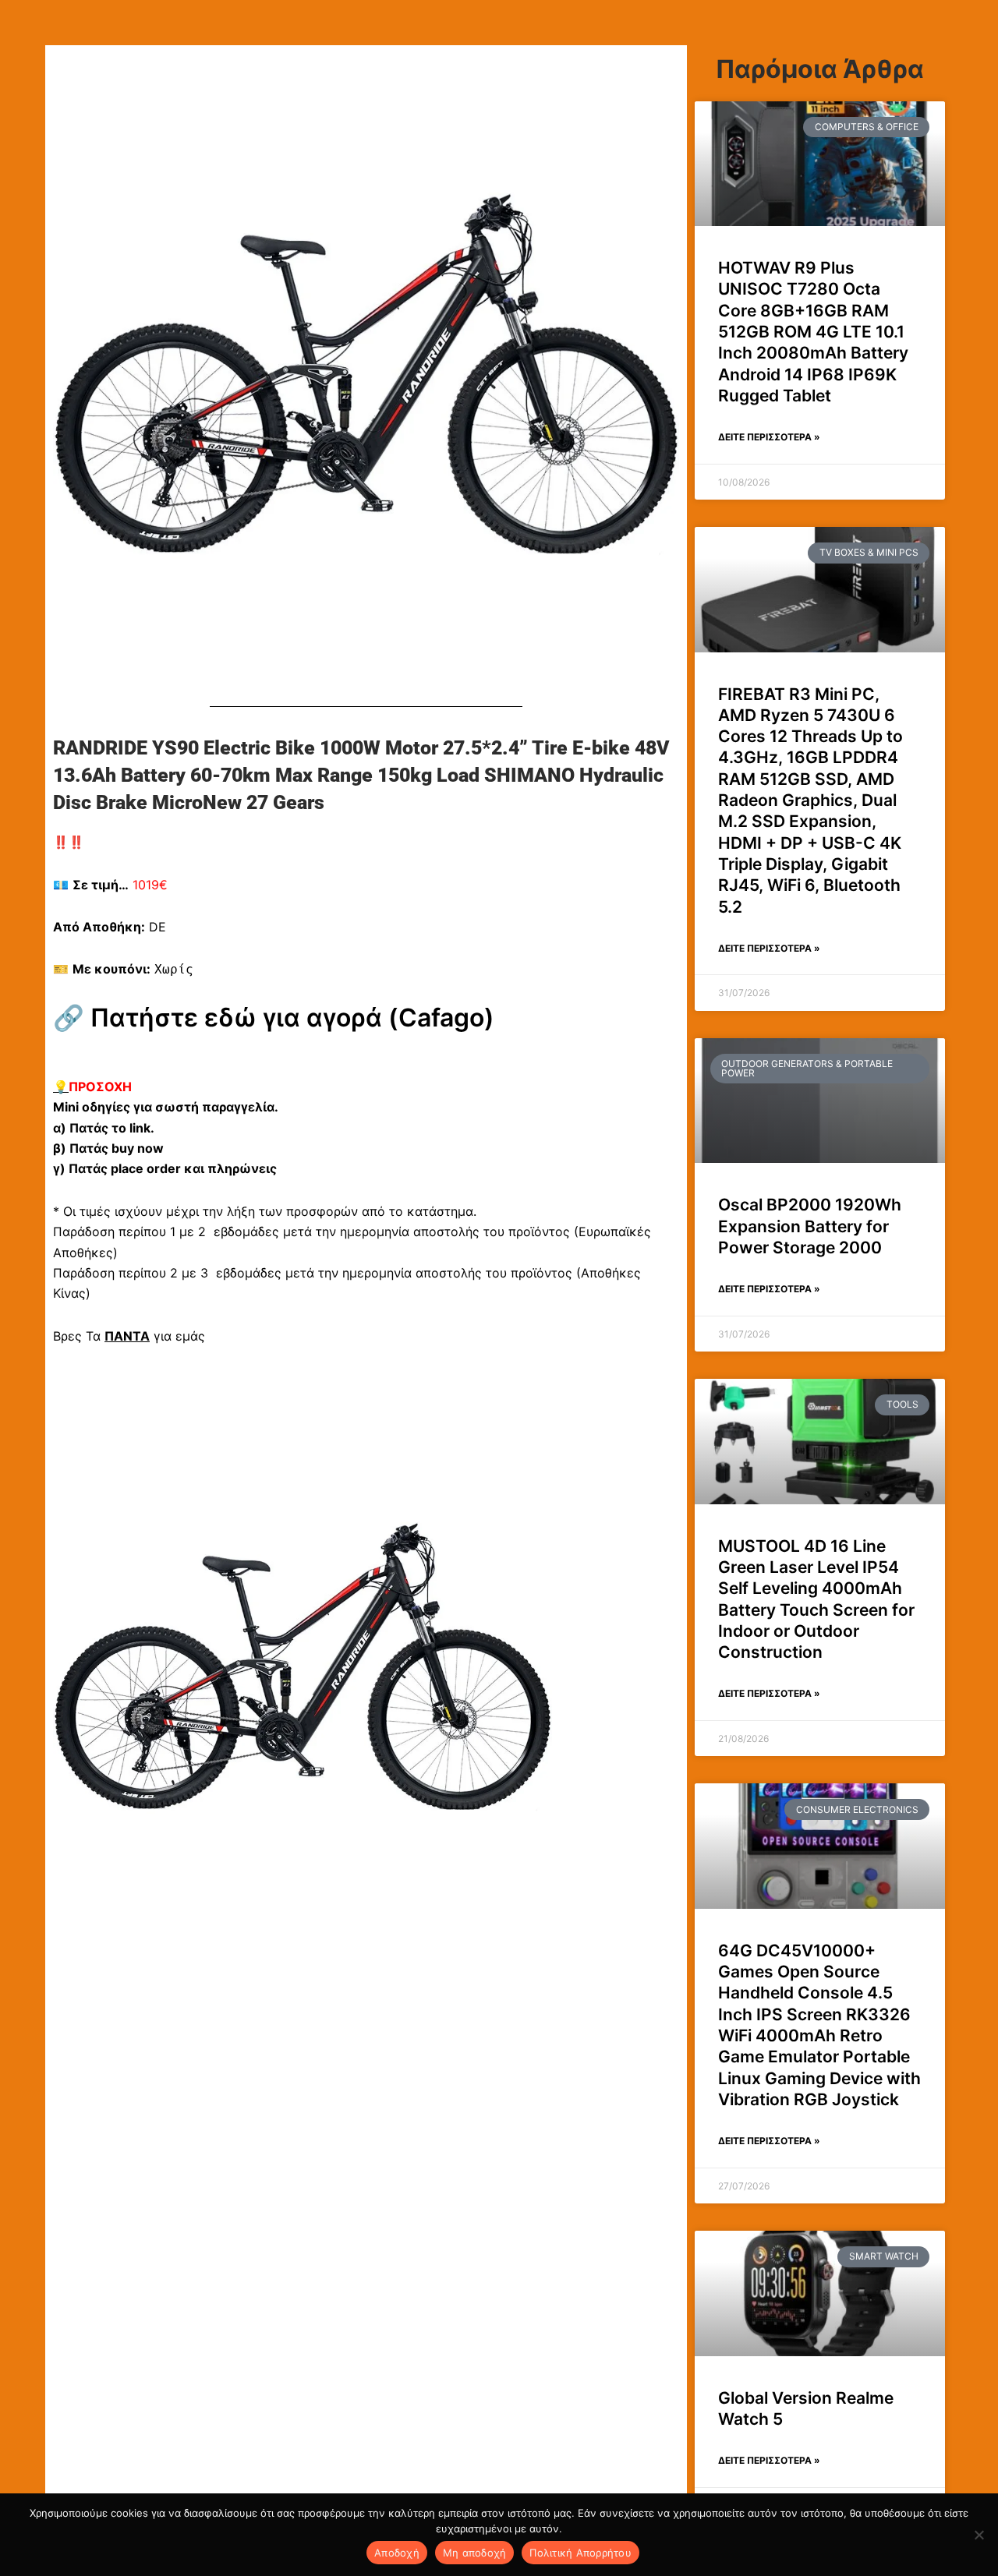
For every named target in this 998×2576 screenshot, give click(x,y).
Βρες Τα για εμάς (129, 1336)
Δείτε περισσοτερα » (769, 437)
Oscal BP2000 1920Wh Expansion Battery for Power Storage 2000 (810, 1226)
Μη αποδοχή (475, 2553)
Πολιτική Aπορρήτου (580, 2553)
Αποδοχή (397, 2553)
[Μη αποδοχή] (979, 2535)
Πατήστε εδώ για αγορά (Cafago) (292, 1018)
